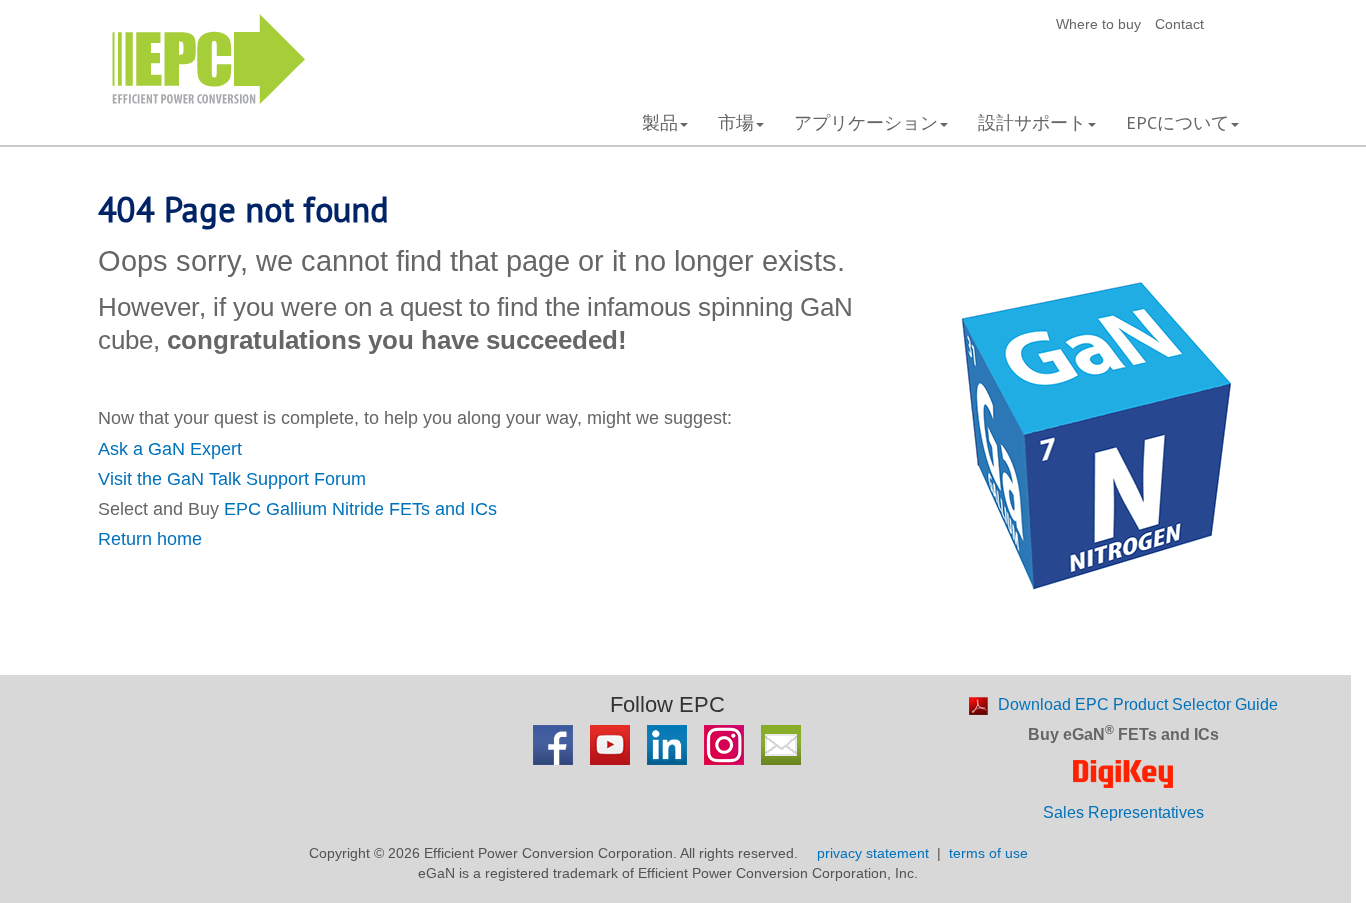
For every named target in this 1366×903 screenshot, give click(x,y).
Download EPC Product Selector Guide (1138, 704)
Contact (1179, 24)
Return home (150, 539)
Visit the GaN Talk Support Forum (232, 479)
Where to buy (1098, 24)
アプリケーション (866, 122)
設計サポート (1032, 122)
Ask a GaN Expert (170, 449)
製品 (660, 122)
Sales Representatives (1123, 812)
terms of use (988, 853)
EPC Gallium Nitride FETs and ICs (360, 509)
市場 (736, 122)
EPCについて (1177, 122)
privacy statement (873, 853)
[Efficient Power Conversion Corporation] (208, 57)
